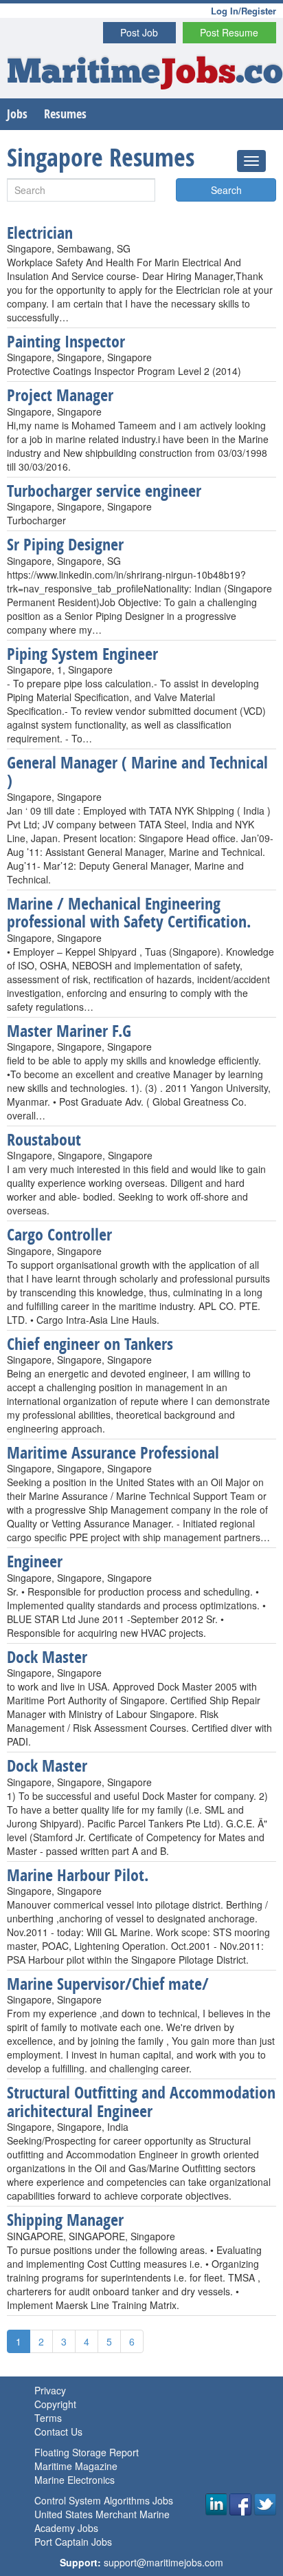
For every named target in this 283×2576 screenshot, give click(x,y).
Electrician (40, 233)
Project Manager (60, 395)
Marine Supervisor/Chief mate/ (108, 1984)
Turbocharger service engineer (104, 491)
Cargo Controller (59, 1234)
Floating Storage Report (87, 2452)
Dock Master (47, 1657)
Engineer (35, 1561)
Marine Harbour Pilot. (78, 1875)
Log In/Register (244, 11)
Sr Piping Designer (65, 544)
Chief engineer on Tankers (90, 1344)
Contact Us (58, 2432)
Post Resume (229, 32)
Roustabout (44, 1139)
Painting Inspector (66, 341)
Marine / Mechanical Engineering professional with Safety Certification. (129, 912)
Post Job (139, 32)
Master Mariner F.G (69, 1031)
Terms (48, 2418)
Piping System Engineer (82, 654)
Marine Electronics (75, 2480)
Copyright (55, 2404)
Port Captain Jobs (73, 2542)
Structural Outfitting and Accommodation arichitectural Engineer (141, 2101)
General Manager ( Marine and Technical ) (137, 771)
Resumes (65, 114)
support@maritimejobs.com (163, 2562)
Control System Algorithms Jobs (104, 2500)
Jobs (17, 114)
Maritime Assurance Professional (113, 1452)
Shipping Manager (65, 2220)
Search (226, 190)
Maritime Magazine (76, 2466)
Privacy (50, 2390)
